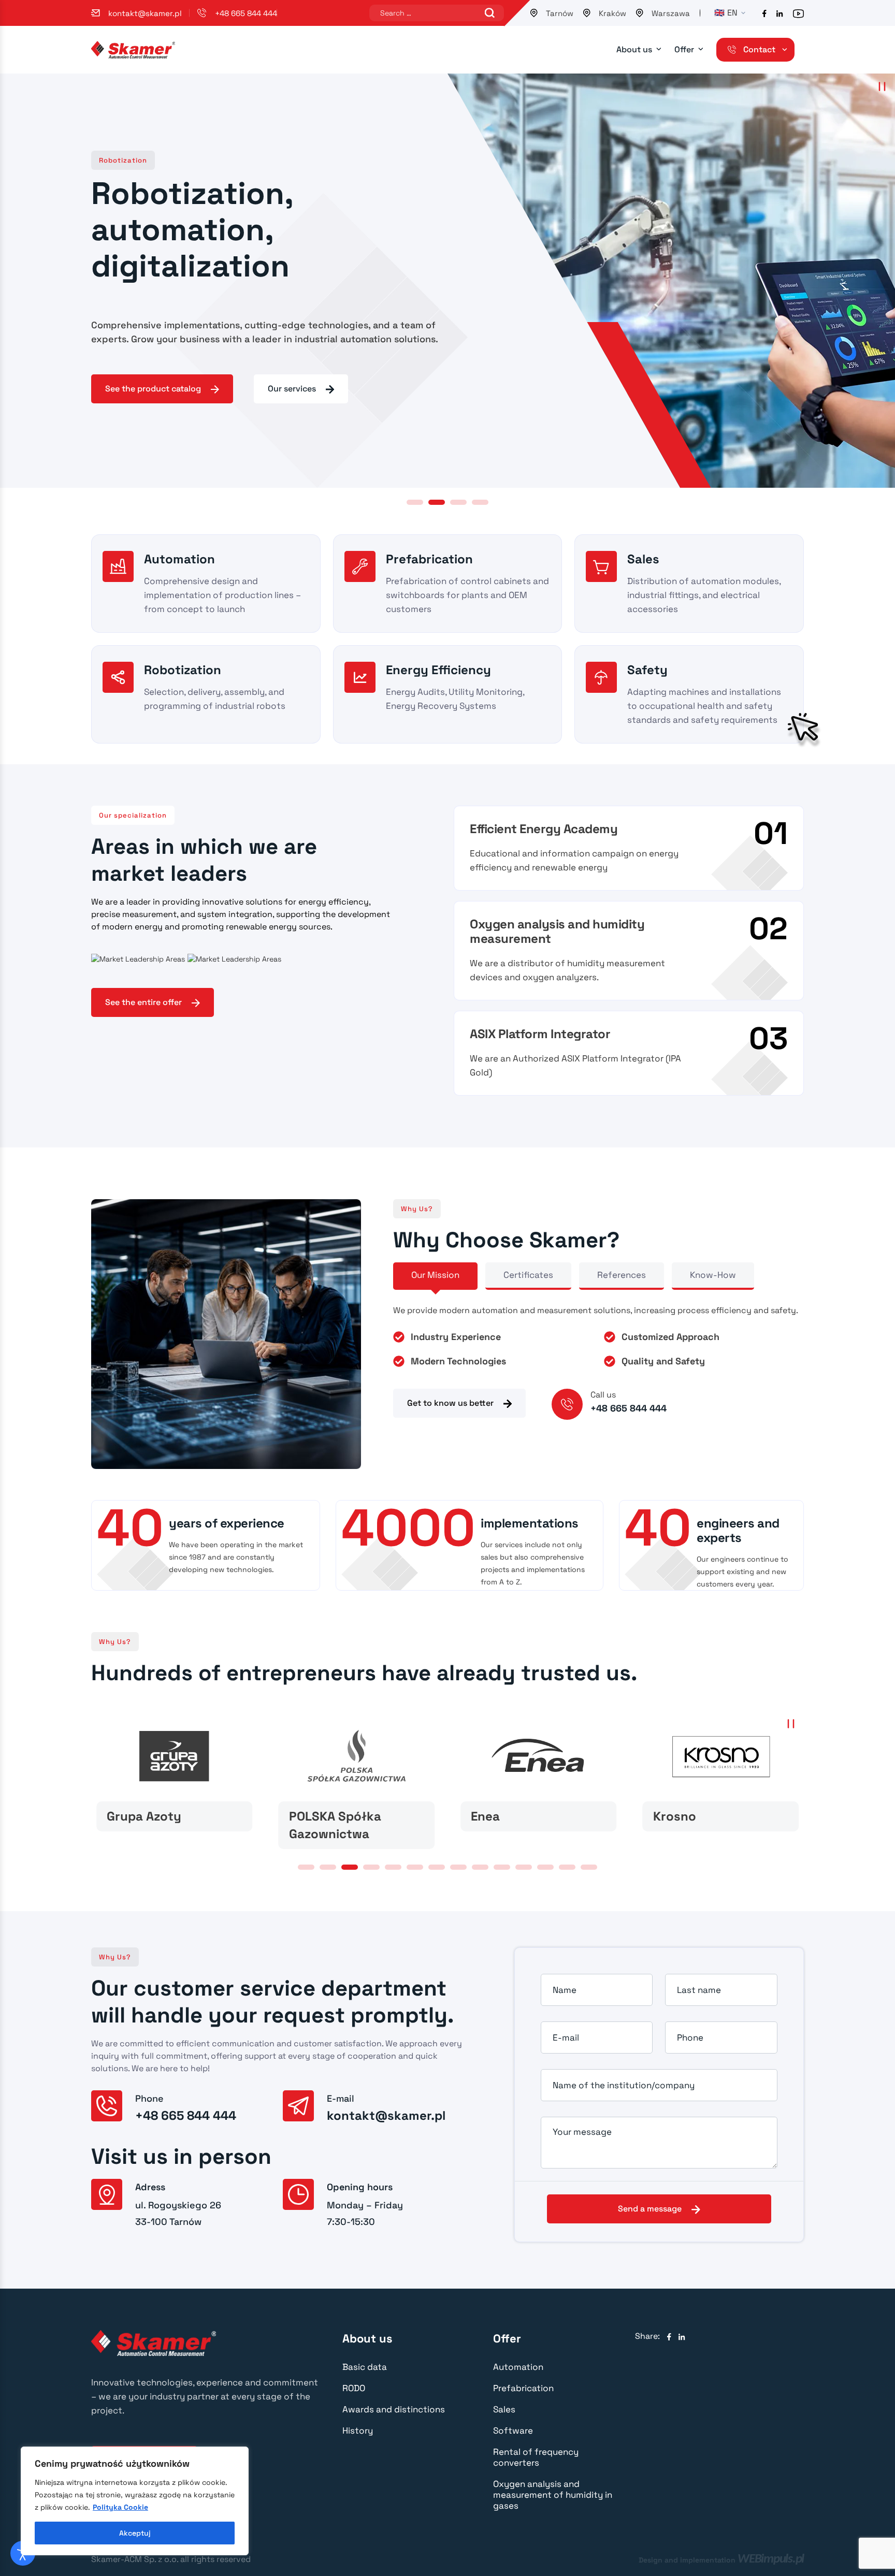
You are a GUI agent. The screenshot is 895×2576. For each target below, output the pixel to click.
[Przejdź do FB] (764, 13)
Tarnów (560, 13)
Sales (504, 2409)
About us (634, 49)
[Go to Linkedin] (682, 2337)
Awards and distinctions (394, 2409)
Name (565, 1990)
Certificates (528, 1275)
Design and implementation (721, 2559)
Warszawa (671, 13)
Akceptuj (135, 2533)
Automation (518, 2367)
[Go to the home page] (133, 49)
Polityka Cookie (120, 2507)
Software (513, 2431)
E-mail (566, 2037)
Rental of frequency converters (536, 2457)
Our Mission (435, 1275)
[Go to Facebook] (669, 2337)
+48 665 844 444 (246, 13)
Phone (690, 2037)
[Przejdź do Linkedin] (780, 13)
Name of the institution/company (624, 2085)
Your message (582, 2132)
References (622, 1275)
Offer (684, 49)
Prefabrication (523, 2388)
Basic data (365, 2367)
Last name (699, 1990)
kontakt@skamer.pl (145, 13)
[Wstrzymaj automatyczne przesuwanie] (882, 86)
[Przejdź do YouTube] (798, 13)
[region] (135, 2501)
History (358, 2431)
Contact (759, 49)
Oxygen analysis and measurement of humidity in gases (553, 2495)
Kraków (612, 13)
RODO (354, 2388)
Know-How (713, 1275)
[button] (415, 502)
